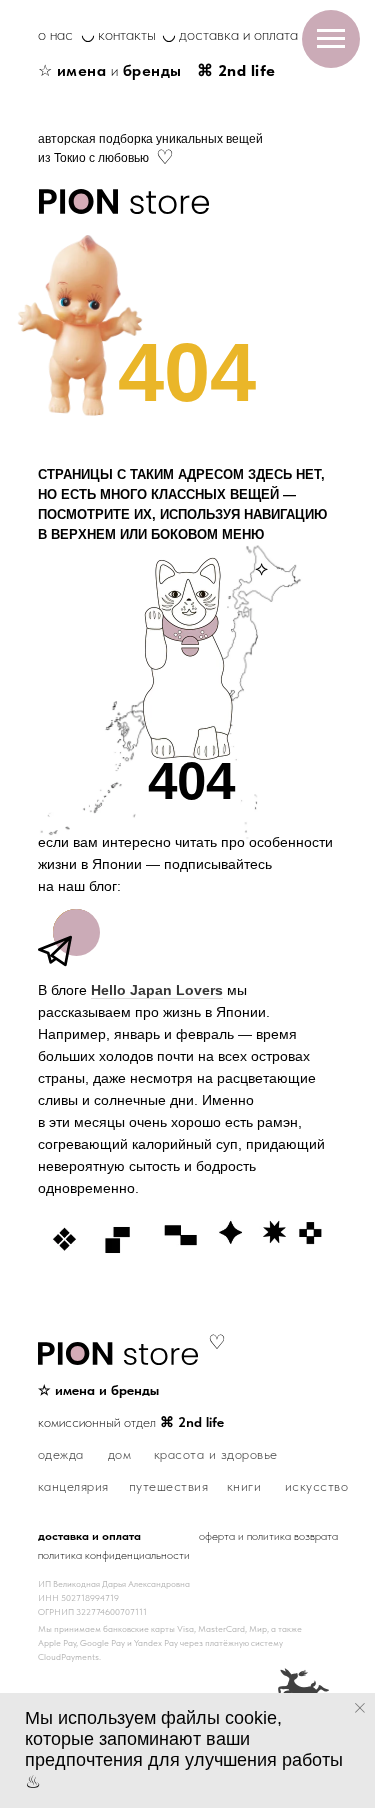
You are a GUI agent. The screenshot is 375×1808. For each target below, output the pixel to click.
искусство (317, 1486)
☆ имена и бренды (98, 1390)
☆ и (110, 70)
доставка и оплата (238, 34)
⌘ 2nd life (236, 70)
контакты (127, 34)
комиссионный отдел (131, 1422)
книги (244, 1486)
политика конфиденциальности (114, 1555)
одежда (61, 1454)
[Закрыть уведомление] (360, 1708)
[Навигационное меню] (331, 39)
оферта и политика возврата (268, 1536)
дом (120, 1454)
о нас (55, 34)
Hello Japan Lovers (157, 990)
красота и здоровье (216, 1454)
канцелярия (73, 1486)
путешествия (169, 1486)
